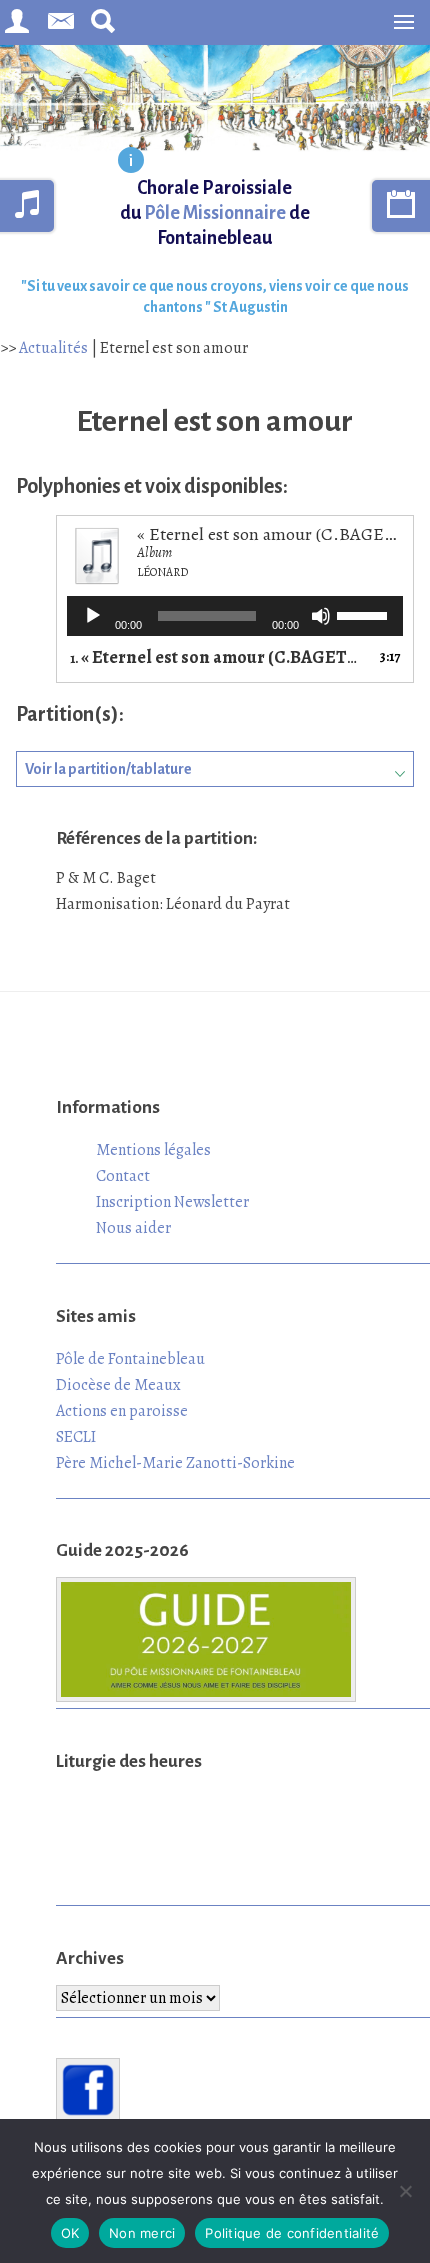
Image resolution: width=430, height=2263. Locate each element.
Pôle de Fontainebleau (130, 1359)
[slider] (365, 614)
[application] (235, 616)
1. (215, 657)
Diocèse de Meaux (118, 1385)
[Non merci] (405, 2191)
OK (70, 2233)
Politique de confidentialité (292, 2233)
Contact (123, 1176)
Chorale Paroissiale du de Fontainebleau (215, 213)
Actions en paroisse (122, 1411)
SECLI (76, 1437)
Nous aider (133, 1228)
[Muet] (321, 616)
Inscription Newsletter (172, 1202)
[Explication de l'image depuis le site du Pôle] (131, 162)
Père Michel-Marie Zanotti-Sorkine (175, 1463)
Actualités (53, 348)
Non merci (142, 2233)
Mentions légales (153, 1150)
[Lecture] (93, 616)
